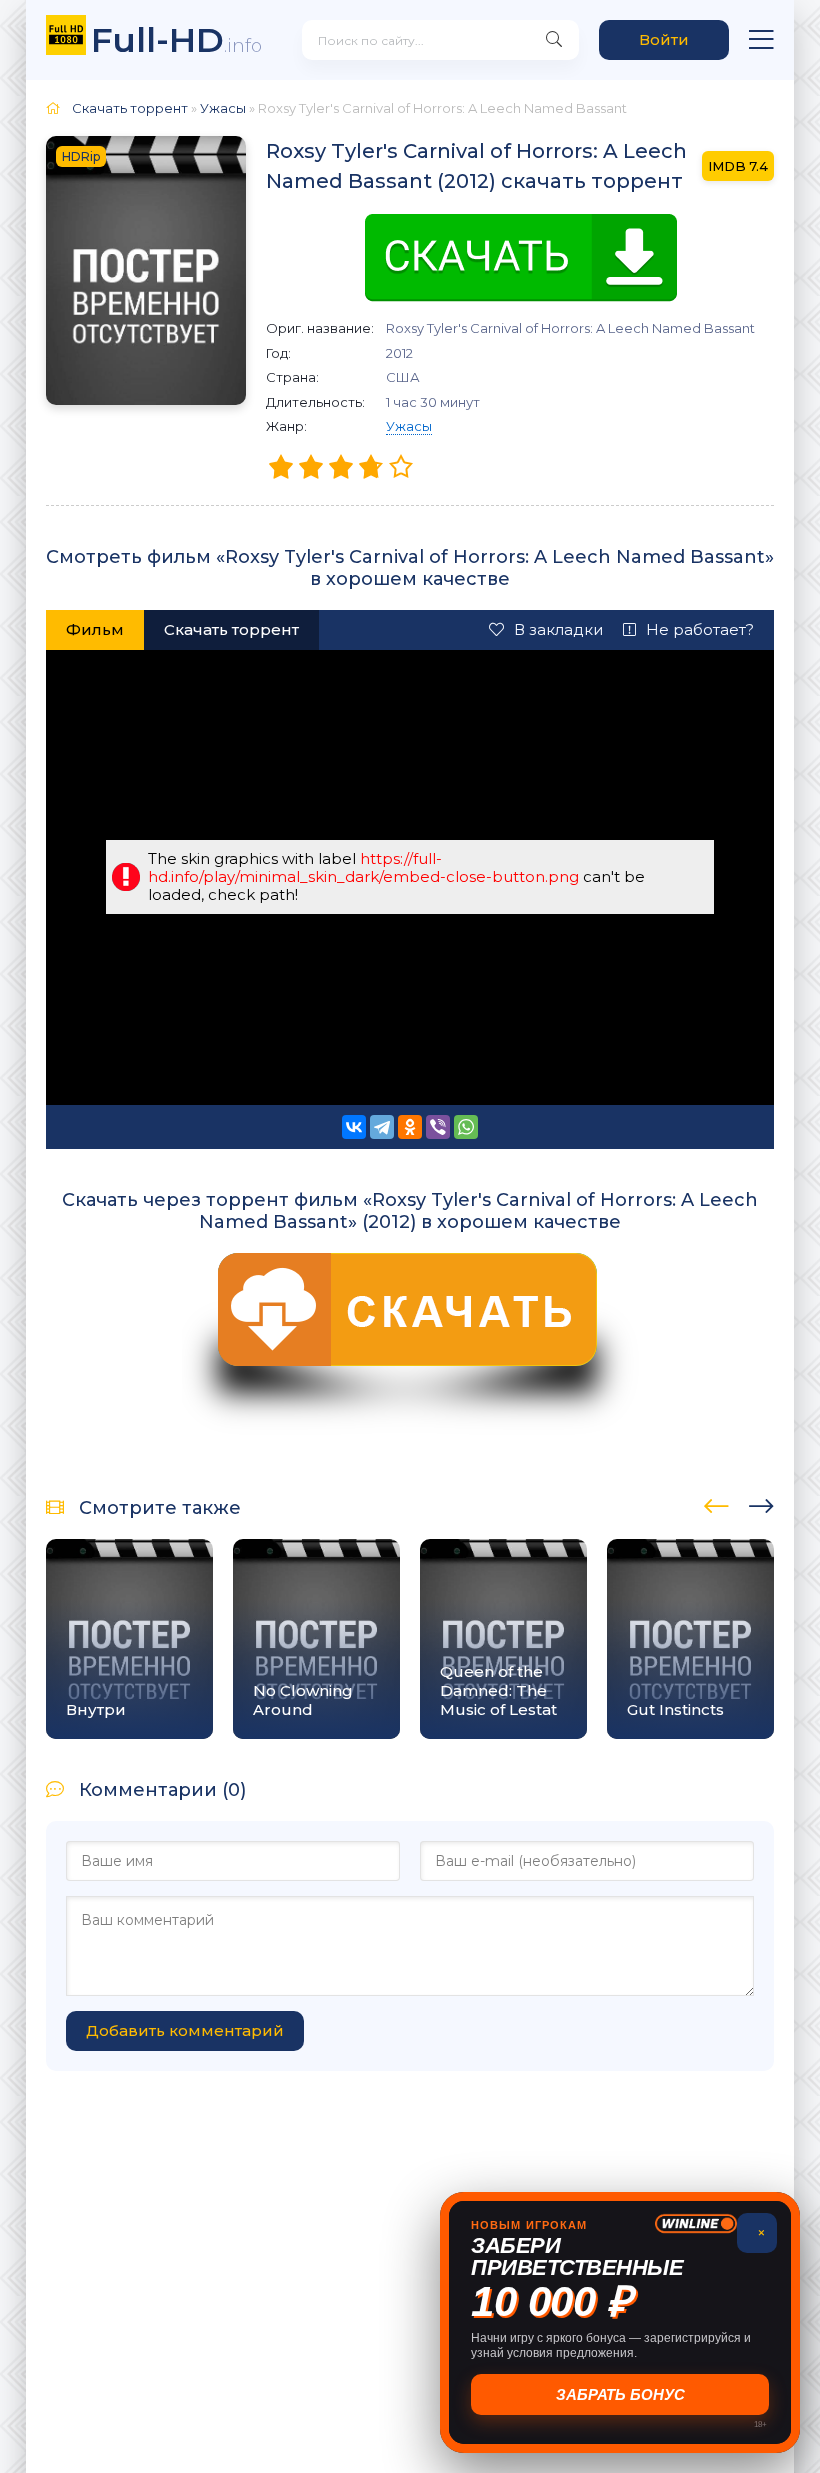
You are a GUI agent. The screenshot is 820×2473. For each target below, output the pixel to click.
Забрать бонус (620, 2394)
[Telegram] (382, 1127)
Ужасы (409, 426)
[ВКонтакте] (354, 1127)
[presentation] (716, 1503)
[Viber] (438, 1127)
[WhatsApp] (466, 1127)
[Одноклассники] (410, 1127)
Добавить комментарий (185, 2030)
